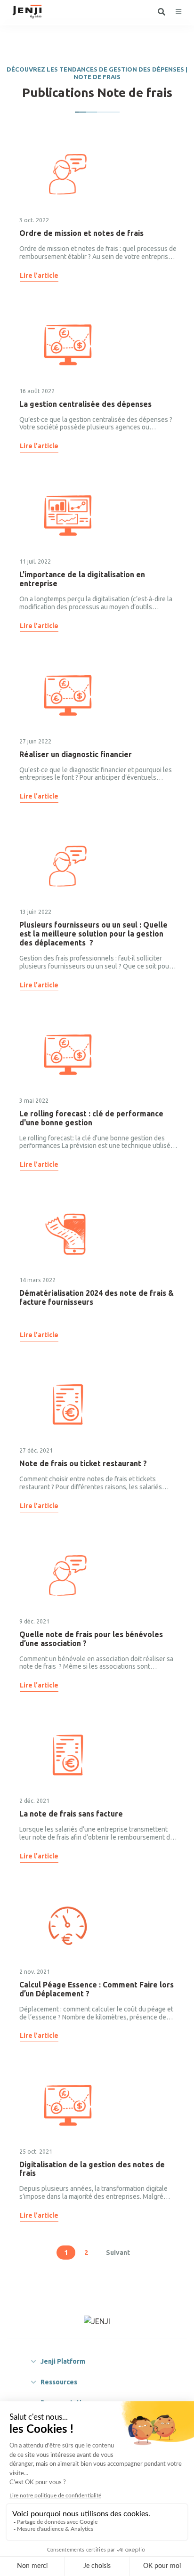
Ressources (59, 2382)
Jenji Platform (63, 2361)
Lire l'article (39, 275)
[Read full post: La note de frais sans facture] (68, 1755)
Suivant (118, 2253)
